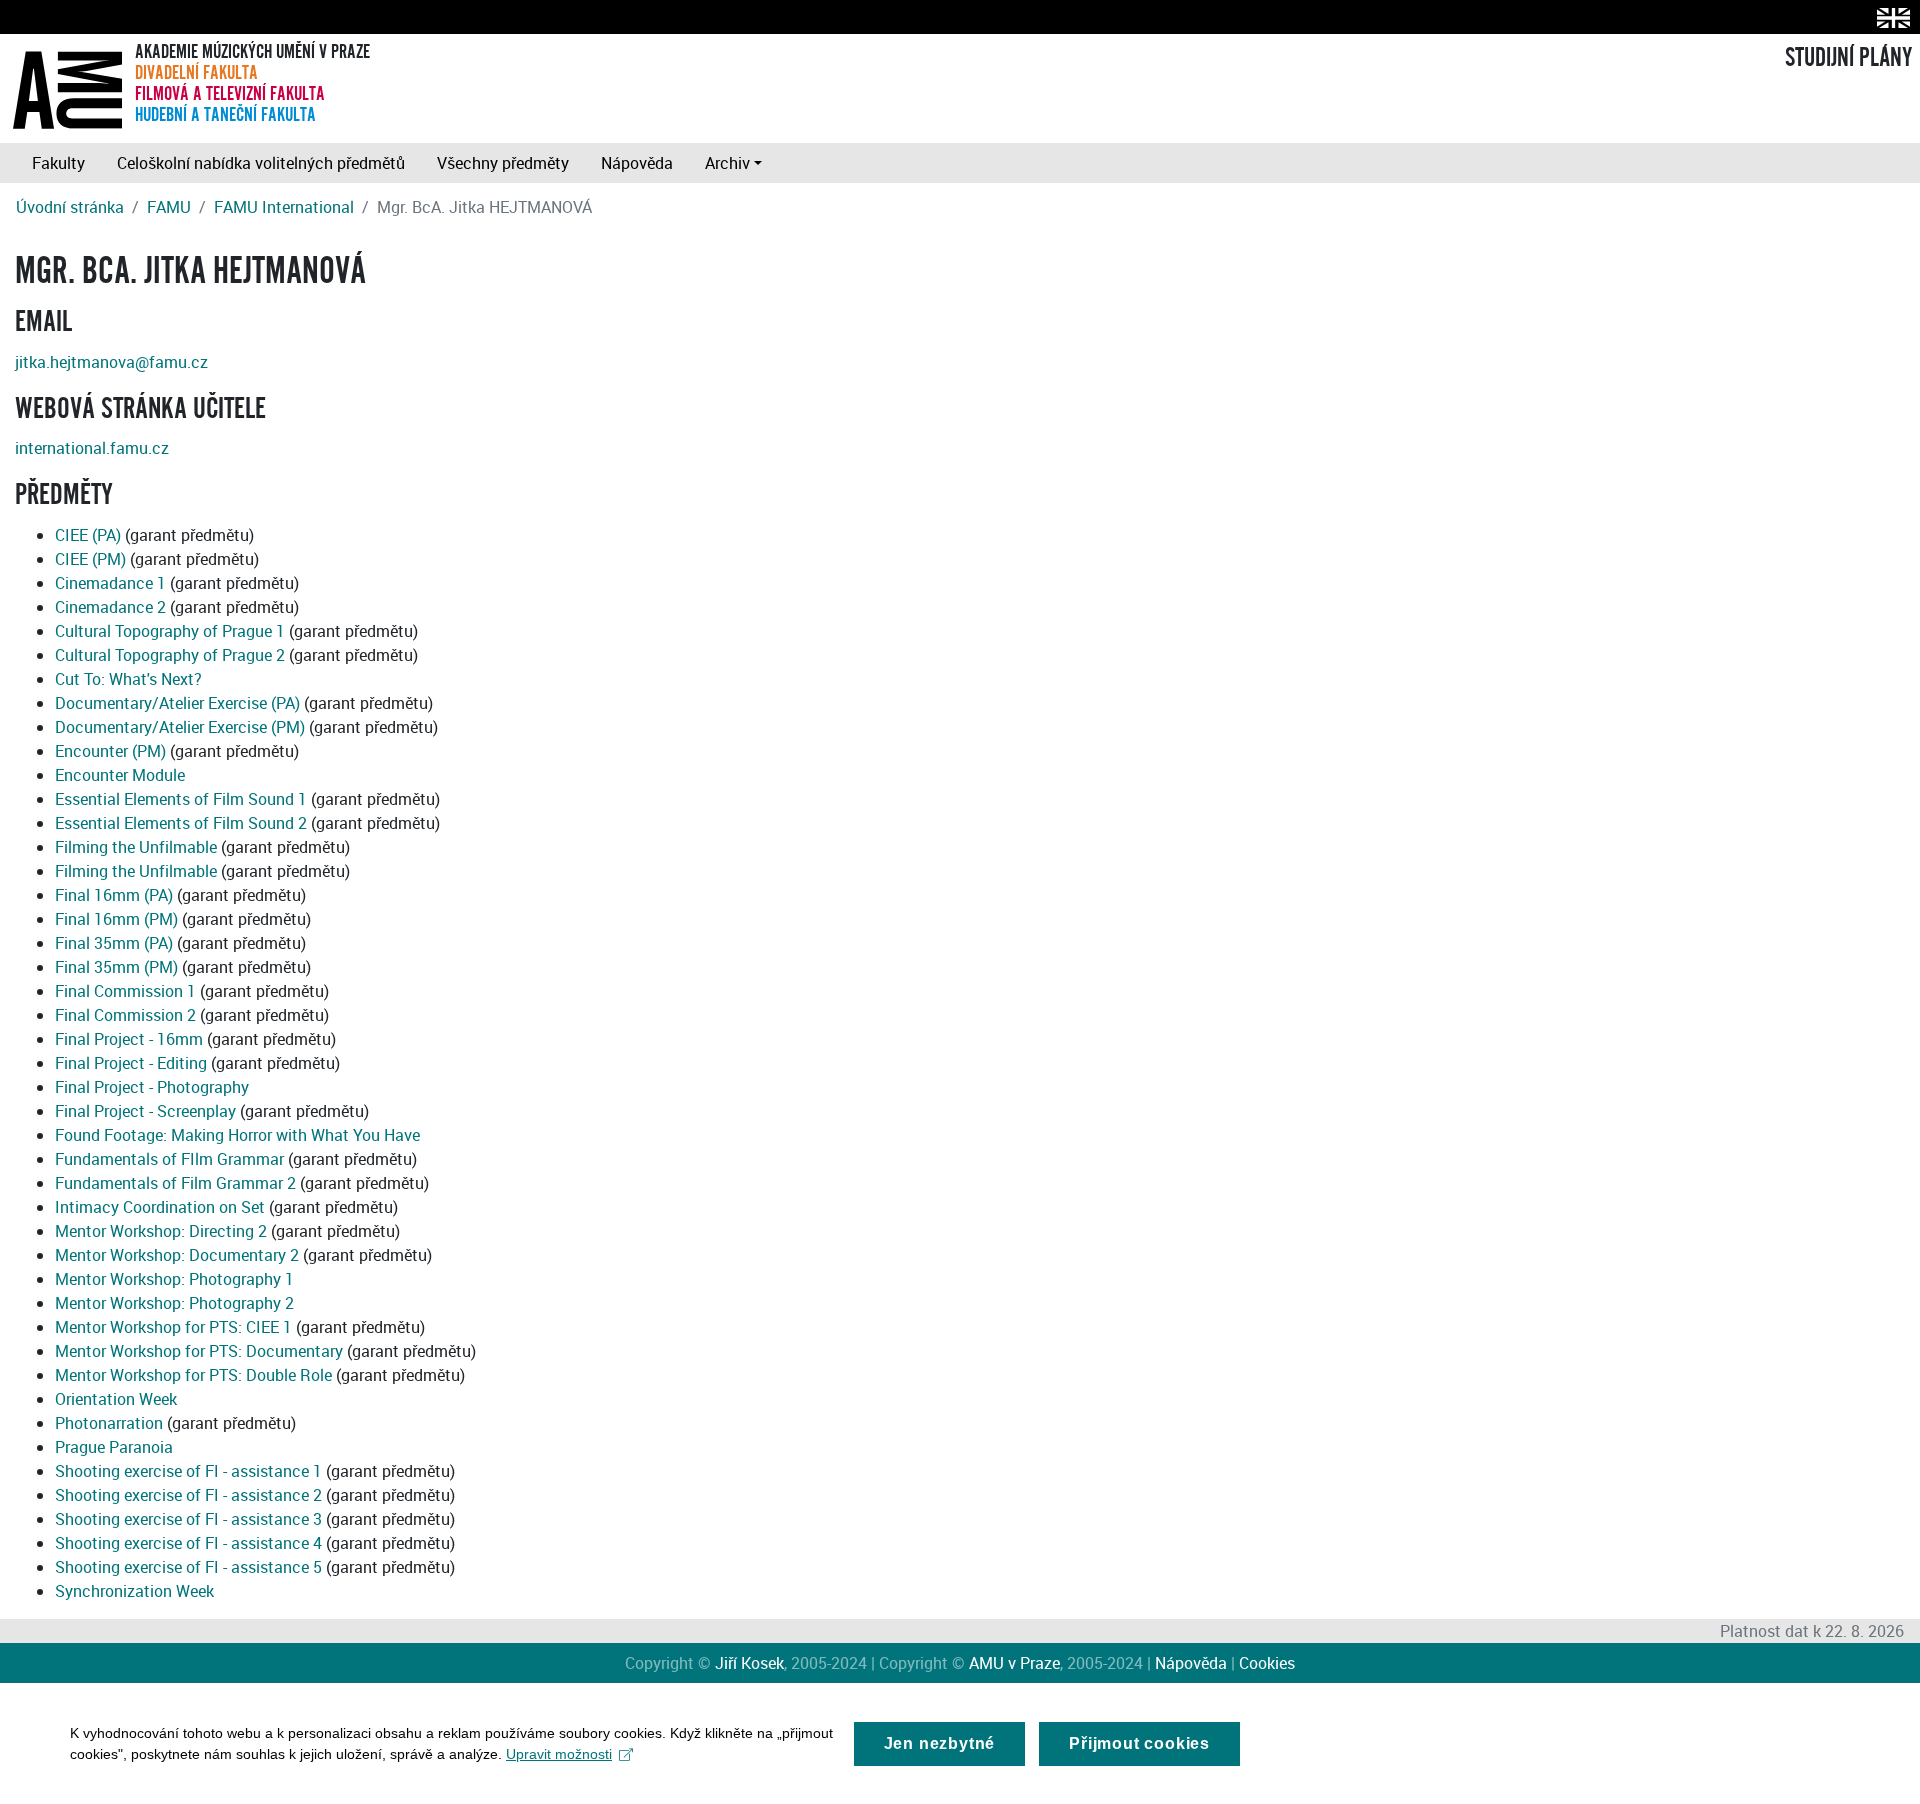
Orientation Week (116, 1399)
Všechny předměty (503, 163)
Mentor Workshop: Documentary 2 (177, 1255)
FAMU (169, 207)
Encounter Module (120, 775)
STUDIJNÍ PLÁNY (1848, 58)
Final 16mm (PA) (114, 895)
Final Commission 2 (125, 1015)
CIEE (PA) (88, 535)
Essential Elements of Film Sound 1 (181, 799)
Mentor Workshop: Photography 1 (174, 1279)
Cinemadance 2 (110, 607)
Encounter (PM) (110, 751)
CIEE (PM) (90, 559)
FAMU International (284, 207)
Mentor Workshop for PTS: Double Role (193, 1375)
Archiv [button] (727, 163)
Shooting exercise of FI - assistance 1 (188, 1471)
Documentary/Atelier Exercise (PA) (177, 703)
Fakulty (58, 163)
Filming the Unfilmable (136, 847)
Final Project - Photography (152, 1087)
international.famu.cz (92, 448)
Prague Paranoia (114, 1447)
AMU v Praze (1014, 1663)
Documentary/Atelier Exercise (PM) (180, 727)
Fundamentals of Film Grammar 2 (175, 1183)
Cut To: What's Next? (128, 679)
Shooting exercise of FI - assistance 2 (188, 1495)
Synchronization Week (134, 1591)
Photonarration (109, 1423)
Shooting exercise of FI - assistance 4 (188, 1543)
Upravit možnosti (559, 1754)
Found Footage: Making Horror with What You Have (237, 1135)
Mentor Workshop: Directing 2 (161, 1231)
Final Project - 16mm (129, 1039)
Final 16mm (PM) (116, 919)
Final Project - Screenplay (145, 1111)
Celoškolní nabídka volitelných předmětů (261, 163)
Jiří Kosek (749, 1663)
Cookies (1267, 1663)
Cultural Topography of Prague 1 (170, 631)
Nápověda (637, 163)
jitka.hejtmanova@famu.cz (111, 362)
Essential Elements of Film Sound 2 (181, 823)
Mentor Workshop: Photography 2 (174, 1303)
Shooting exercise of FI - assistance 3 (188, 1519)
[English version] (1889, 17)
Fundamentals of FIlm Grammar (169, 1159)
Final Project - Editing (131, 1063)
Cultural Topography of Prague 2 (170, 655)
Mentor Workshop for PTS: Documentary (199, 1351)
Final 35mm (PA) (114, 943)
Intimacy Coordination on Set (160, 1207)
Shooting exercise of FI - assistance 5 (188, 1567)
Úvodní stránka (70, 207)
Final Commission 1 (125, 991)
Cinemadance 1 (110, 583)
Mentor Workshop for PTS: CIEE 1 (173, 1327)
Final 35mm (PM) (116, 967)
